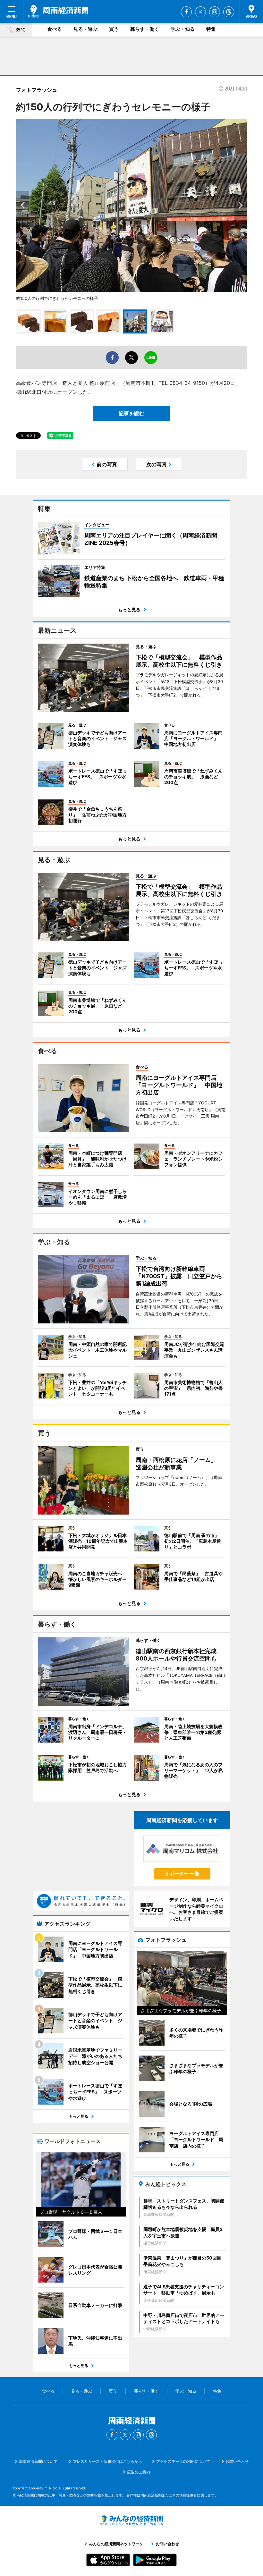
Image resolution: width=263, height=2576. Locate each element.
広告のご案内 (139, 2472)
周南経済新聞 (58, 11)
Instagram (215, 12)
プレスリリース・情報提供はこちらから (107, 2461)
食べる (55, 29)
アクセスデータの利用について (183, 2461)
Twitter (200, 12)
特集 (211, 29)
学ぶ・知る (183, 29)
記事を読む (131, 413)
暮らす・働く (145, 29)
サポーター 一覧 (182, 1874)
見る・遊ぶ (85, 29)
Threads (229, 12)
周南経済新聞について (38, 2461)
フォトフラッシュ (37, 90)
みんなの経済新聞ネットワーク (131, 2520)
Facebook (186, 12)
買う (114, 29)
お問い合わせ (237, 2461)
